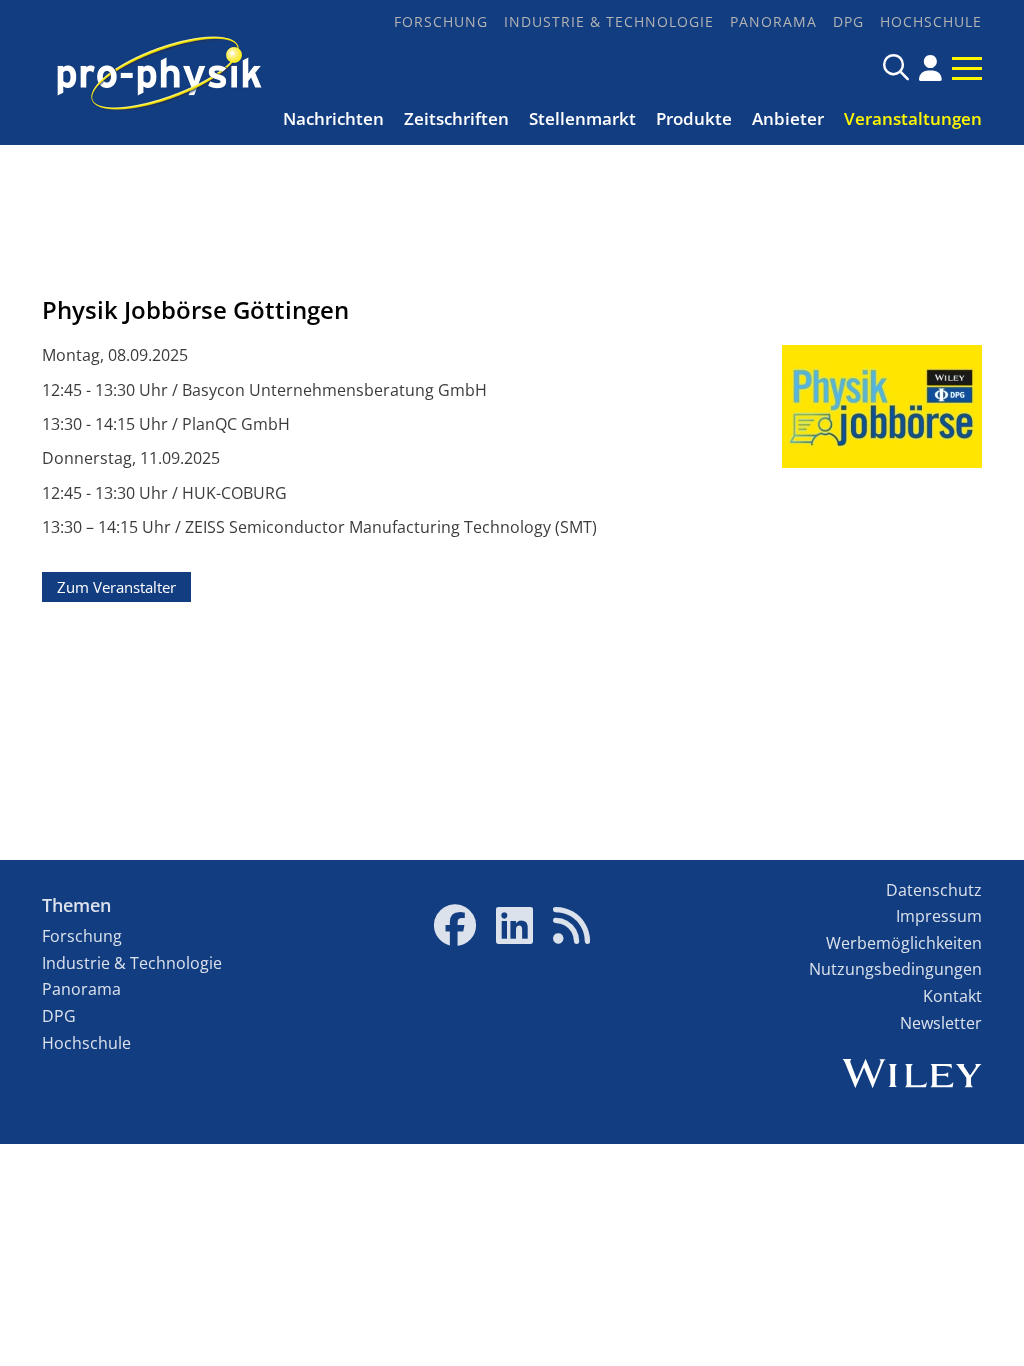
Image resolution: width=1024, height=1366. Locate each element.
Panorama (773, 21)
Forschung (441, 21)
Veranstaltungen (913, 118)
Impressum (939, 916)
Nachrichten (333, 118)
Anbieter (788, 118)
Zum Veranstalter (116, 587)
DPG (848, 21)
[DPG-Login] (930, 68)
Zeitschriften (456, 118)
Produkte (694, 118)
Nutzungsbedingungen (895, 969)
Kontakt (952, 996)
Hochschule (931, 21)
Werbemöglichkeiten (904, 943)
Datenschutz (934, 890)
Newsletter (941, 1023)
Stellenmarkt (582, 118)
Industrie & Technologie (609, 21)
